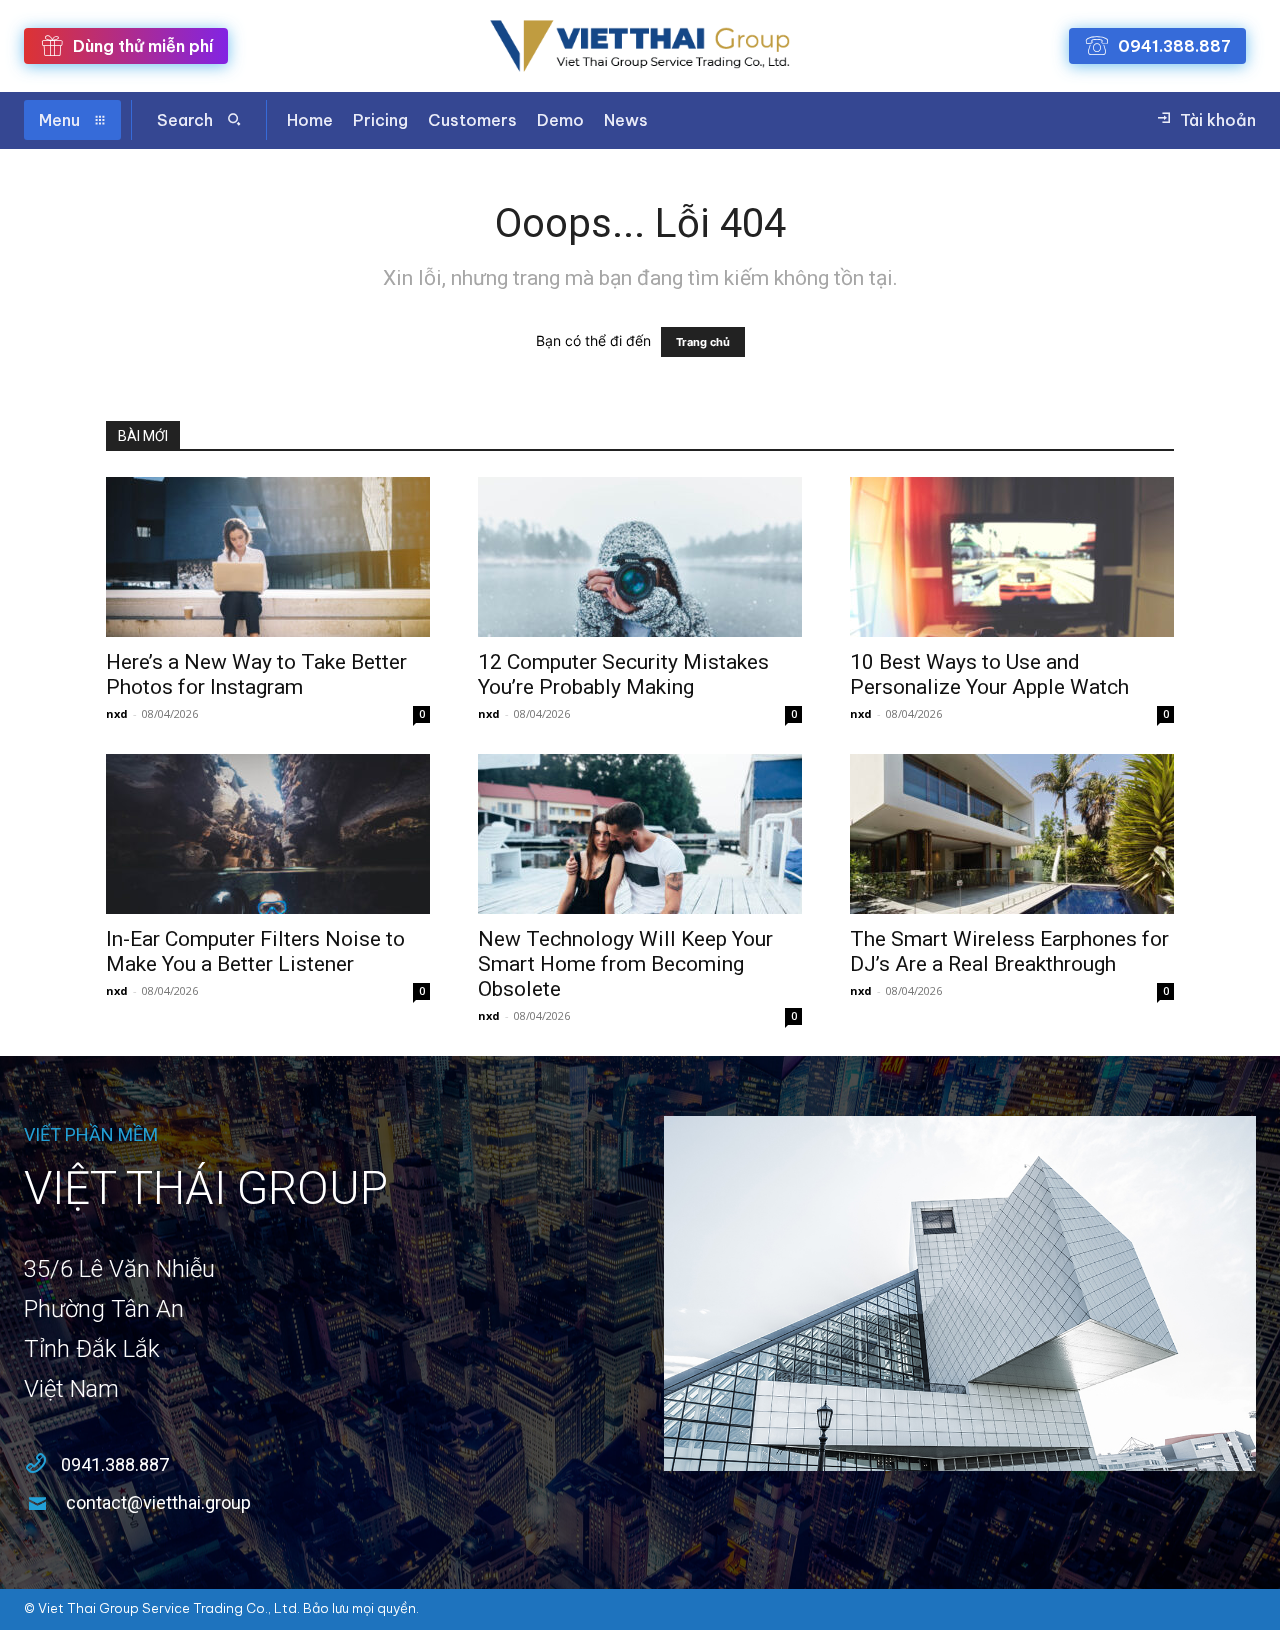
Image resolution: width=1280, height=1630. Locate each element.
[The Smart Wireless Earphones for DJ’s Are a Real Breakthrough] (1012, 834)
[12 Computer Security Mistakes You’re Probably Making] (640, 557)
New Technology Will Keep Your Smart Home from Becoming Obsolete (625, 964)
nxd (117, 713)
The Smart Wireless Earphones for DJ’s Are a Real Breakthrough (1009, 951)
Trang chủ (703, 342)
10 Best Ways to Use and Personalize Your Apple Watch (989, 674)
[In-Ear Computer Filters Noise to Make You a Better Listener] (268, 834)
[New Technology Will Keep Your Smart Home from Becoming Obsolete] (640, 834)
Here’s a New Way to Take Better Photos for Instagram (256, 674)
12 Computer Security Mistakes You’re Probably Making (623, 674)
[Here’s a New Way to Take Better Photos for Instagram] (268, 557)
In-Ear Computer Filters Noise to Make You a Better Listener (255, 951)
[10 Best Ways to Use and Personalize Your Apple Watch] (1012, 557)
